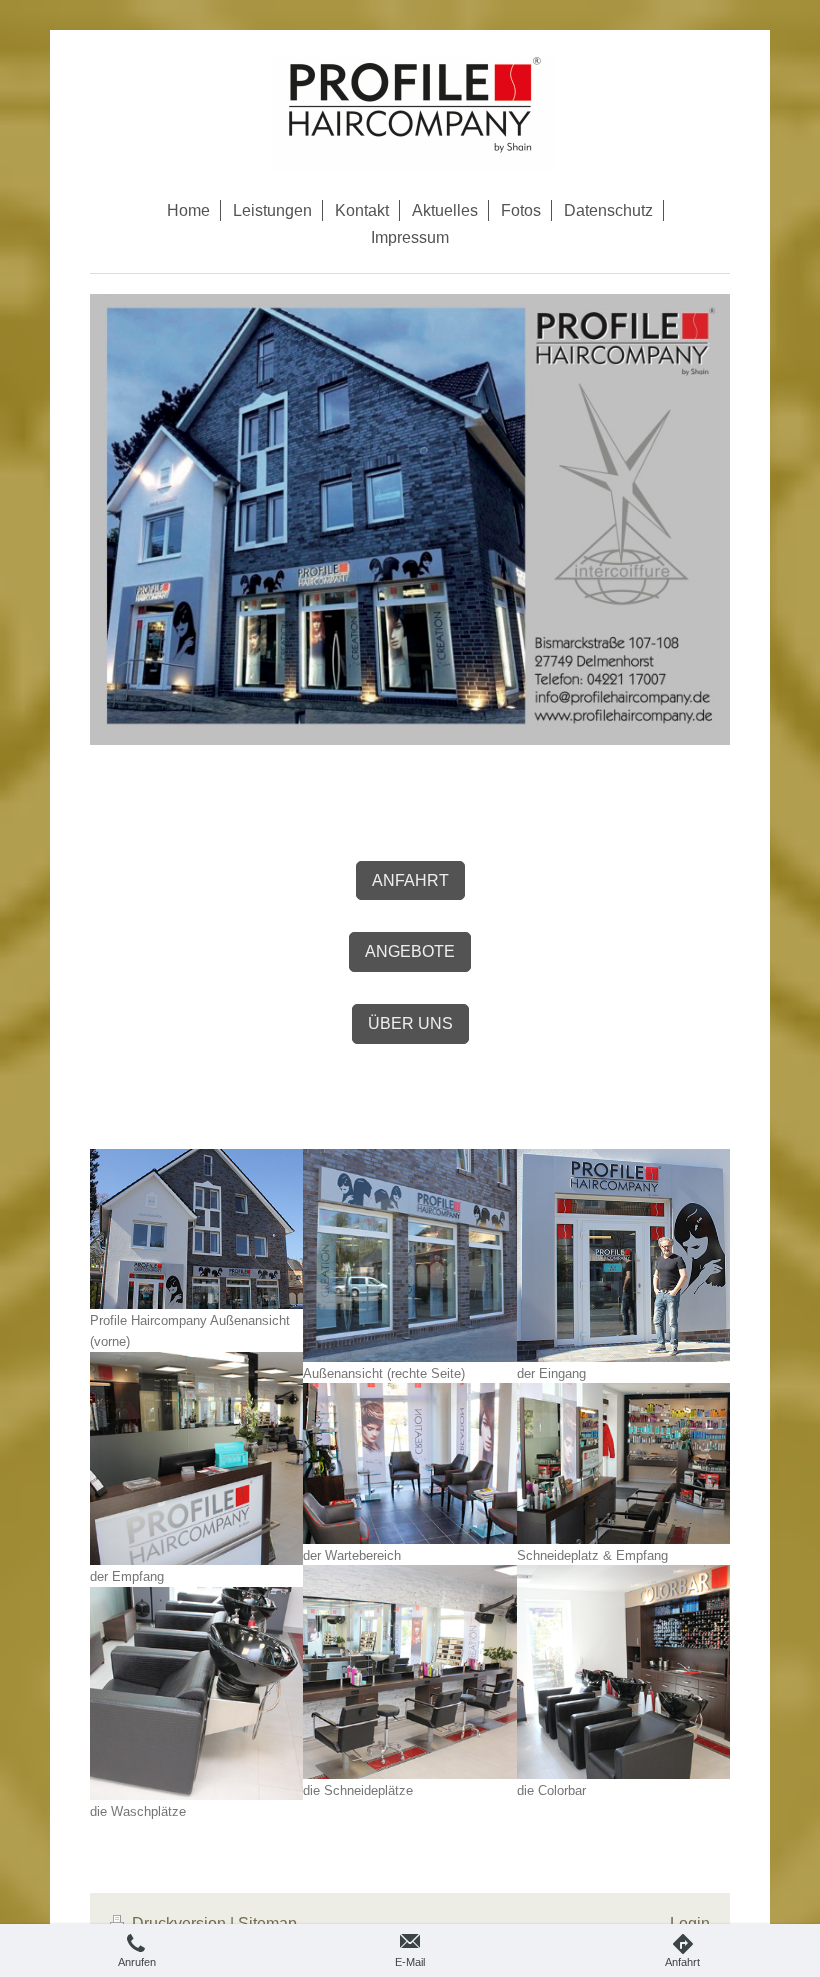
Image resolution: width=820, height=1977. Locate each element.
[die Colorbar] (623, 1671)
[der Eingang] (623, 1255)
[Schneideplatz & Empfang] (623, 1463)
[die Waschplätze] (196, 1693)
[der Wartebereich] (409, 1463)
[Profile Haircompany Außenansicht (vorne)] (196, 1229)
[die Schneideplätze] (409, 1671)
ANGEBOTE (410, 951)
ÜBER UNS (410, 1023)
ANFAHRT (410, 880)
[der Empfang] (196, 1458)
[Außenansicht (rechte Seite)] (409, 1255)
